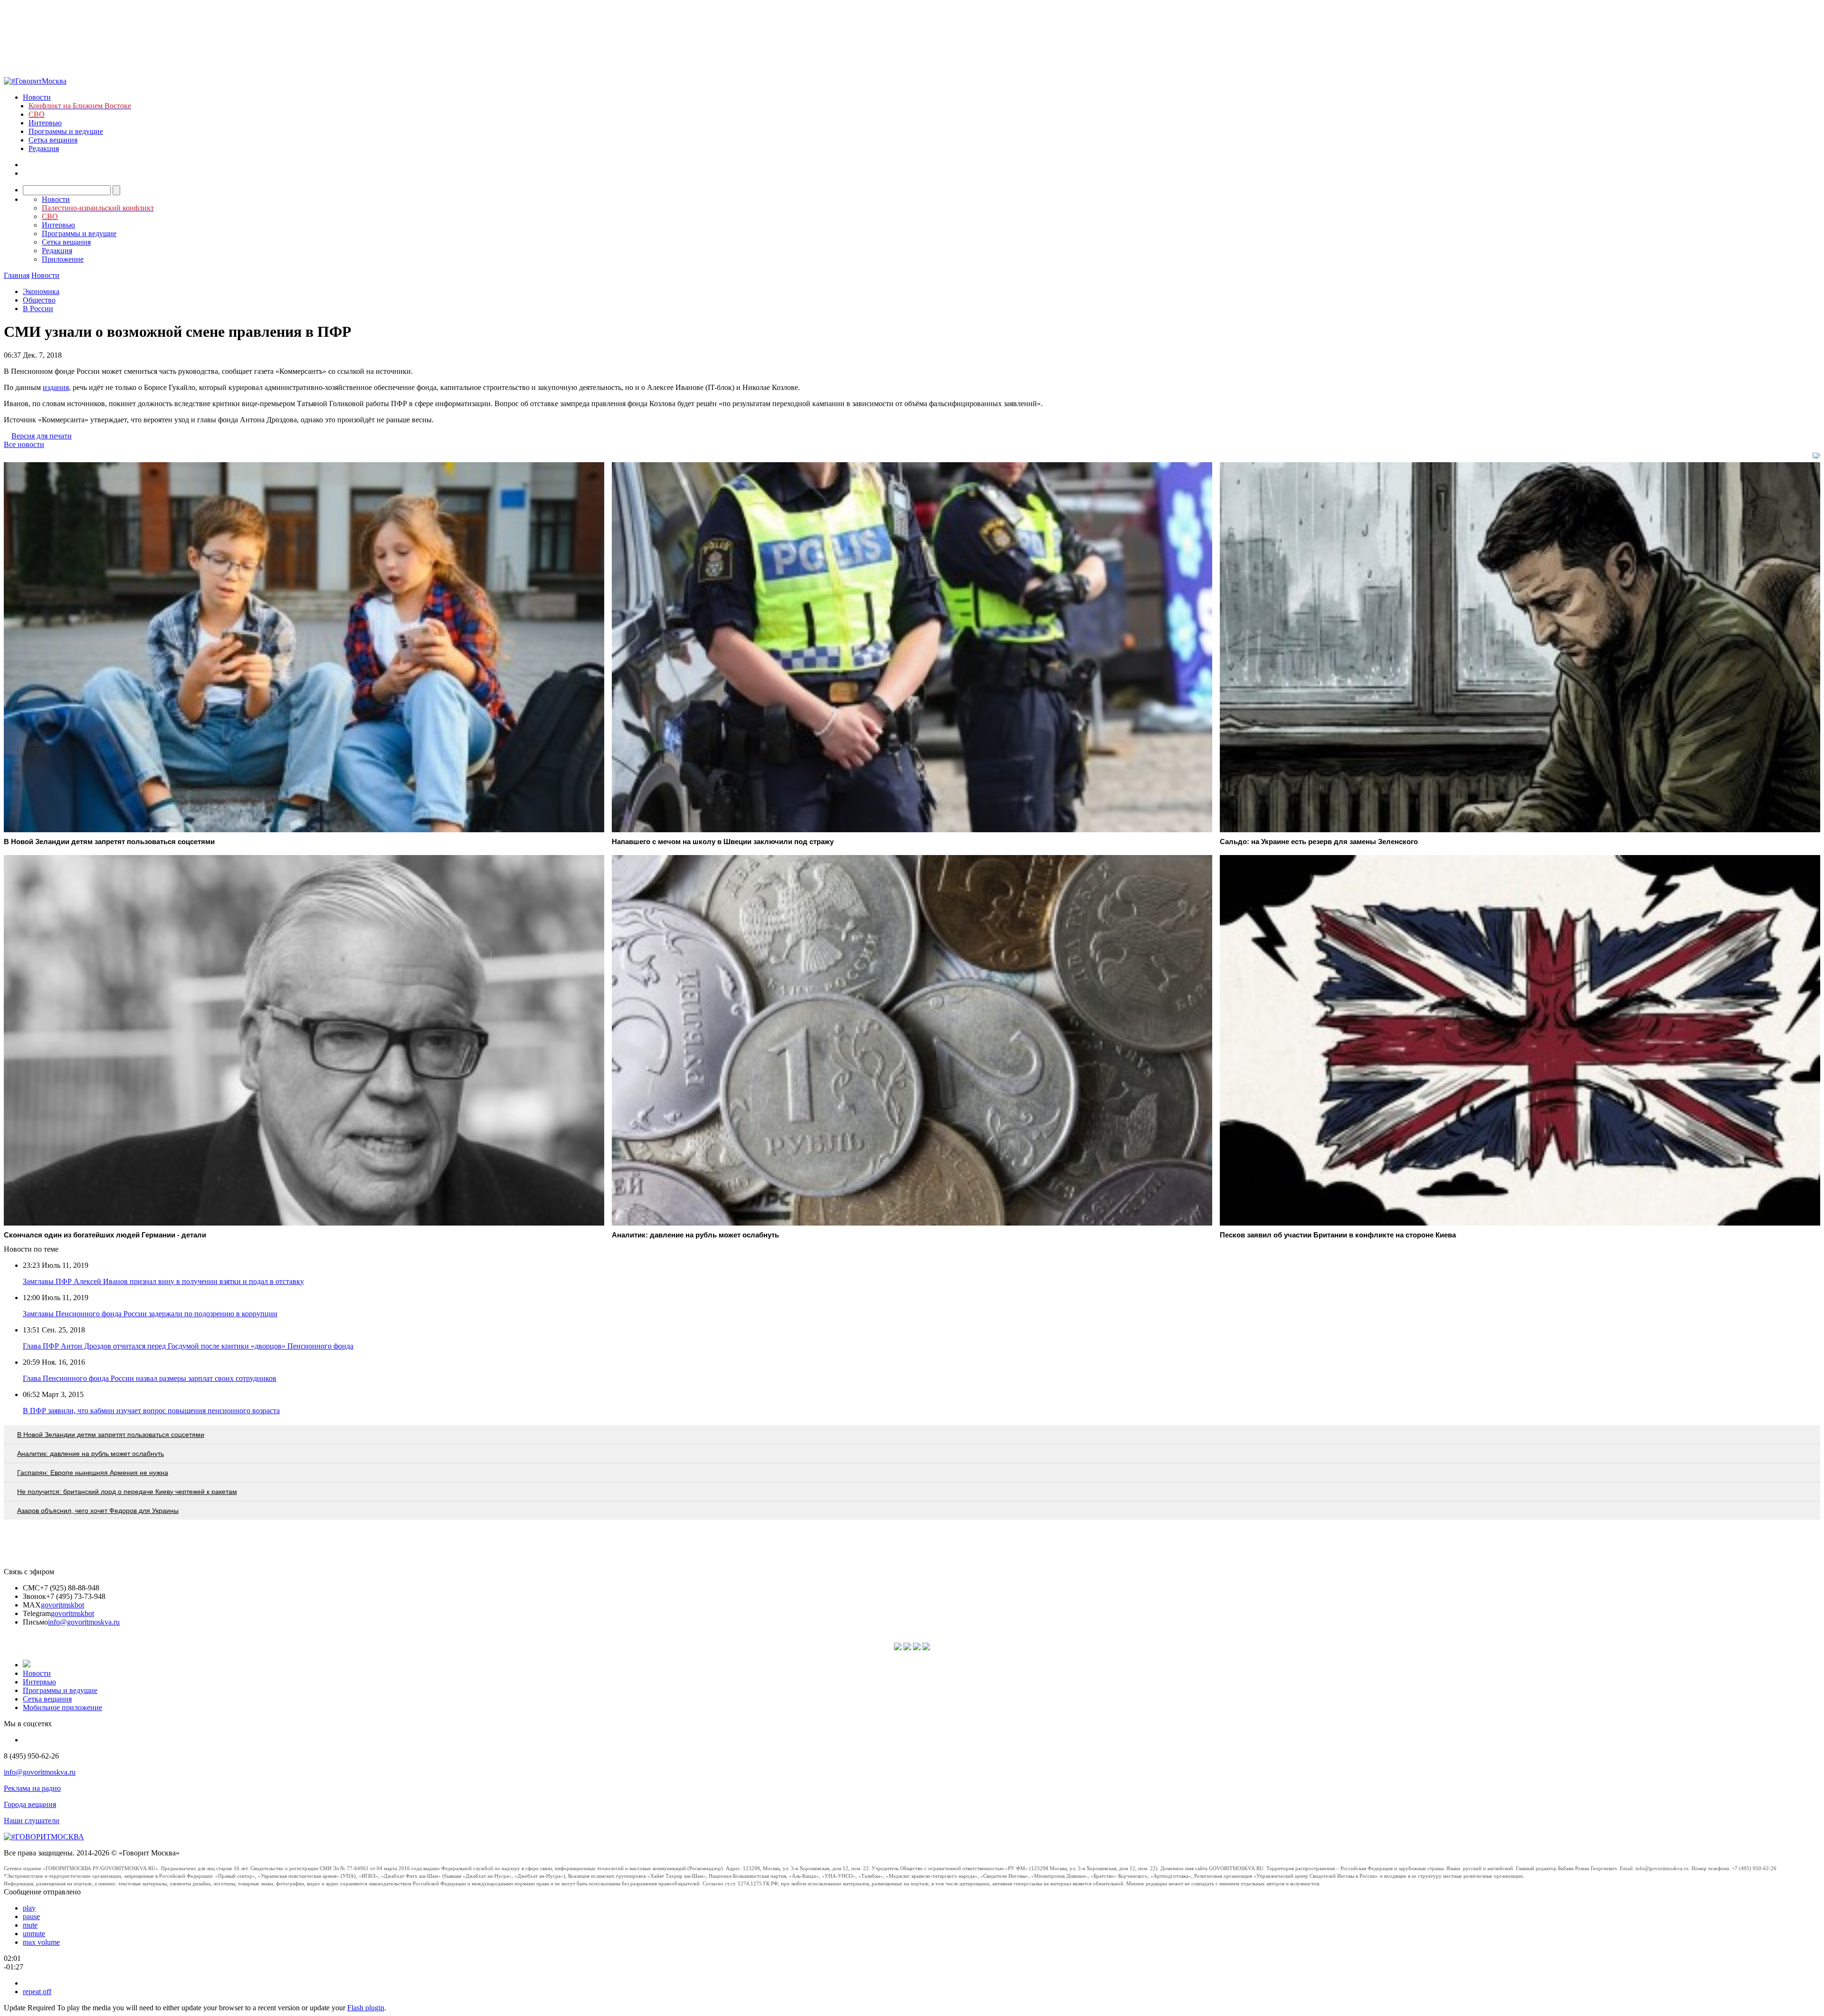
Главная (17, 275)
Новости (37, 97)
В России (38, 309)
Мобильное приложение (62, 1707)
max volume (41, 1942)
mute (30, 1925)
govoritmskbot (62, 1605)
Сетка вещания (53, 140)
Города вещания (30, 1804)
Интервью (45, 123)
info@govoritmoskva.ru (84, 1622)
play (29, 1908)
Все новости (24, 444)
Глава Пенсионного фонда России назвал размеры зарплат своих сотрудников (150, 1378)
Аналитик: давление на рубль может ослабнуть (90, 1454)
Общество (39, 300)
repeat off (37, 1992)
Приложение (63, 259)
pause (31, 1916)
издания (56, 387)
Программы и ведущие (66, 131)
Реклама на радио (32, 1788)
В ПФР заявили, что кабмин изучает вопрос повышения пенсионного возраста (151, 1411)
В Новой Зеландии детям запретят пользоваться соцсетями (111, 1435)
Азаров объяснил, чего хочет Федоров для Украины (98, 1511)
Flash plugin (366, 2008)
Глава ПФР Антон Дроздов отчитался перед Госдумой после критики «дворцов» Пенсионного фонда (188, 1346)
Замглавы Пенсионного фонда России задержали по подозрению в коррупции (150, 1314)
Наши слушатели (32, 1821)
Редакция (44, 148)
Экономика (41, 291)
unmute (34, 1934)
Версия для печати (42, 436)
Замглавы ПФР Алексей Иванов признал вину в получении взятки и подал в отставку (163, 1281)
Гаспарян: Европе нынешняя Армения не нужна (93, 1473)
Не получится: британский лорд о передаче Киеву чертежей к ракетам (127, 1492)
